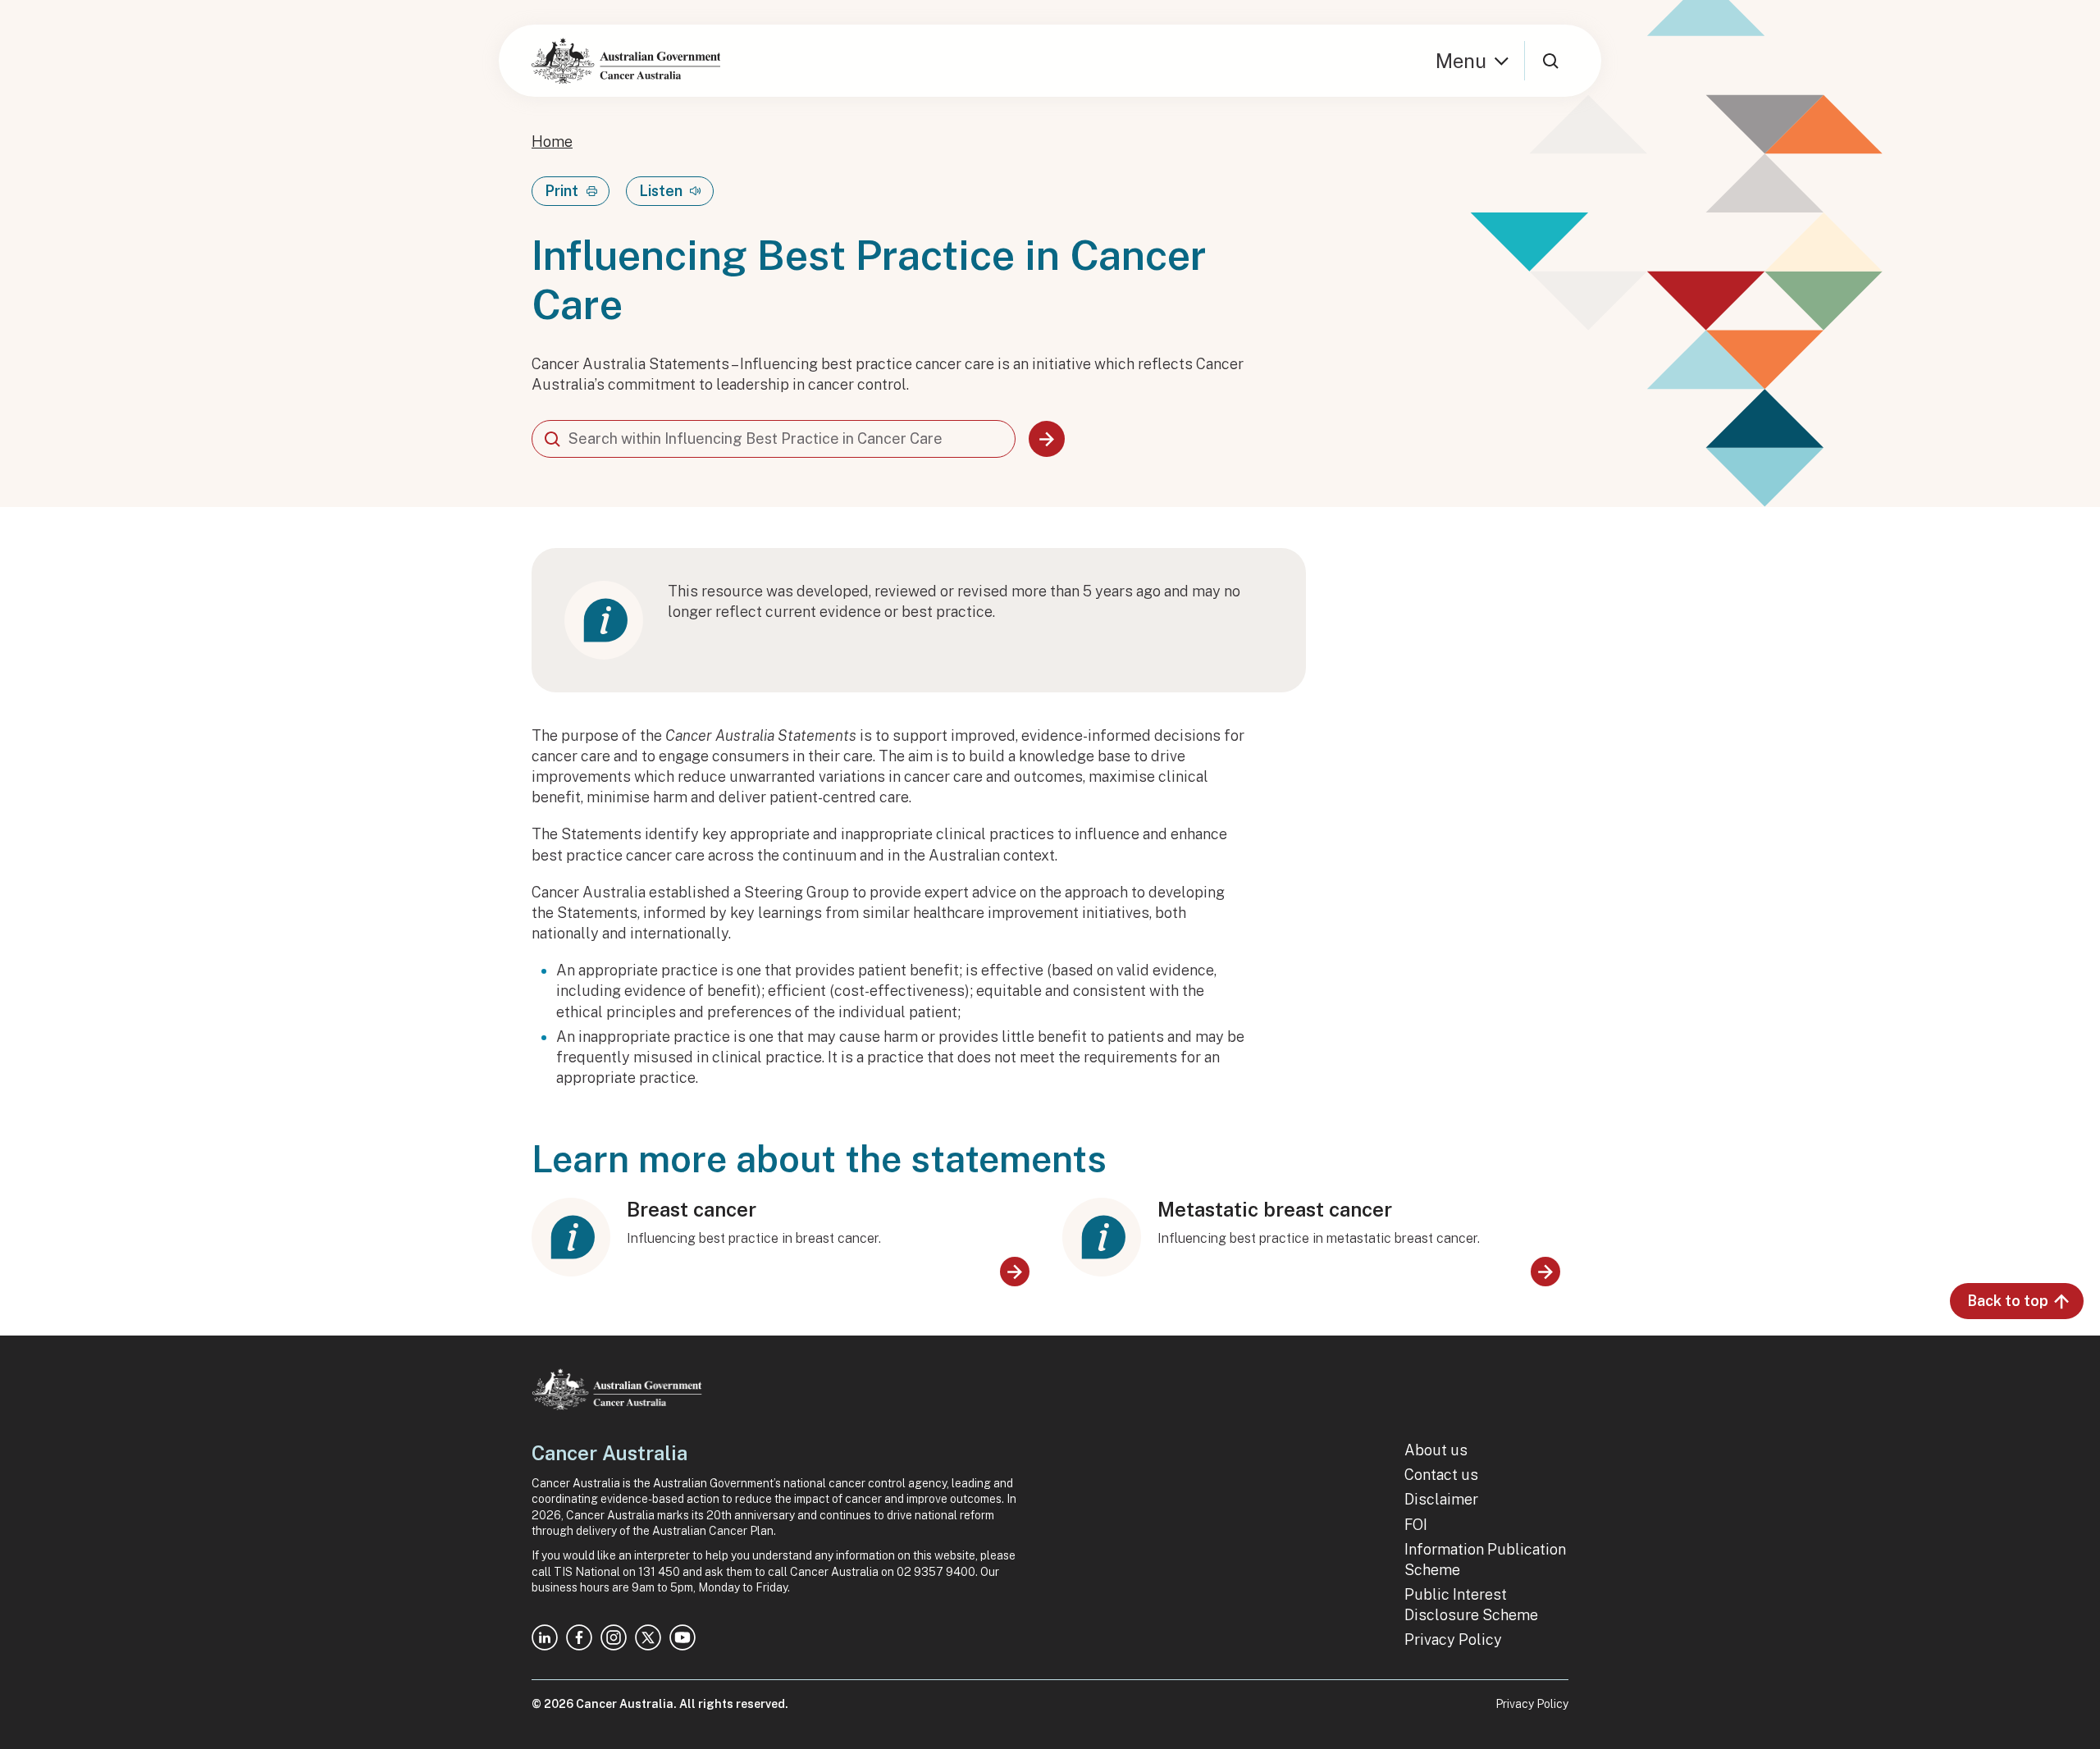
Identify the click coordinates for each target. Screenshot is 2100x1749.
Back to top (2008, 1301)
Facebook (579, 1637)
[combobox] (774, 439)
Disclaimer (1441, 1499)
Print (562, 191)
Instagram (614, 1637)
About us (1436, 1450)
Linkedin (545, 1637)
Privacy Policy (1453, 1639)
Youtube (682, 1637)
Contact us (1441, 1475)
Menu (1461, 61)
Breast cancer (692, 1209)
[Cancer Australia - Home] (626, 61)
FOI (1416, 1525)
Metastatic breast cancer (1275, 1209)
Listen (661, 191)
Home (552, 142)
